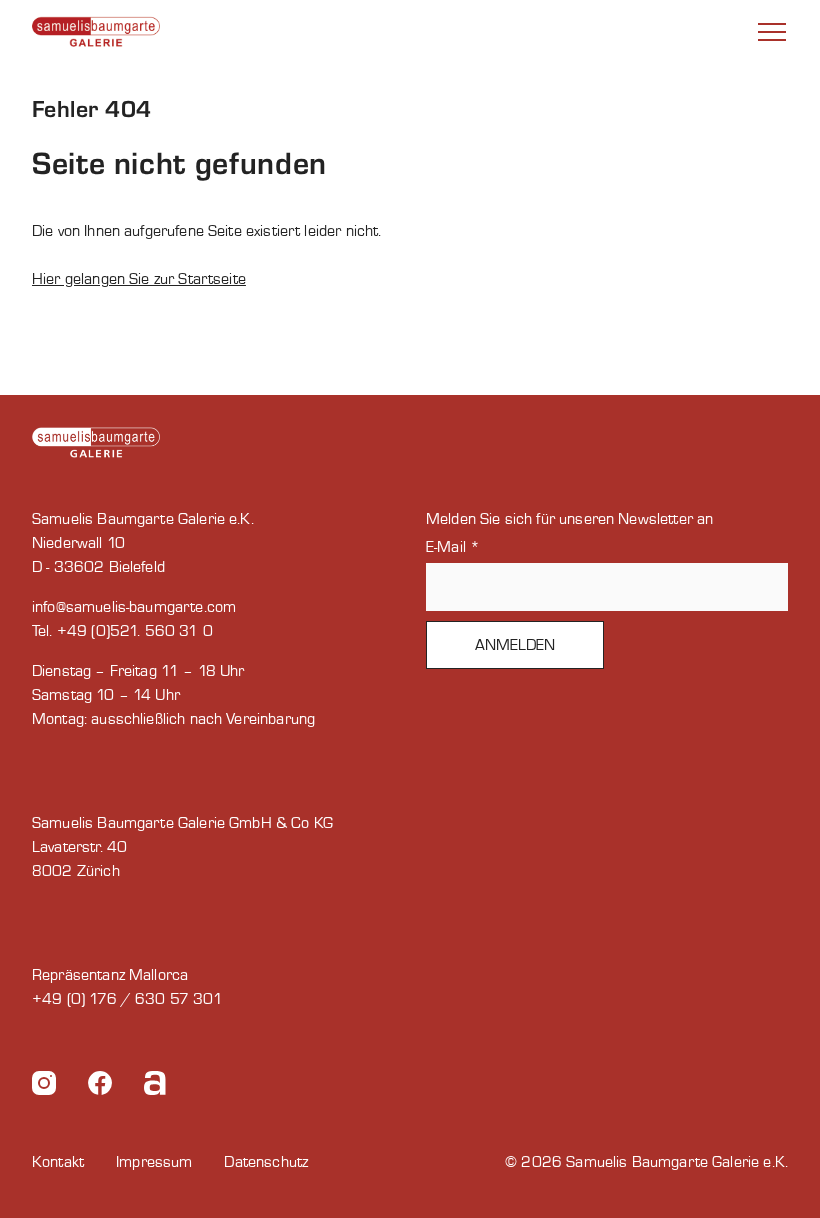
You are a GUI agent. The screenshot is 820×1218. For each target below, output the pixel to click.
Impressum (154, 1162)
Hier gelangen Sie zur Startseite (139, 279)
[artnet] (155, 1086)
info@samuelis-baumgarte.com (134, 607)
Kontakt (58, 1162)
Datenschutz (266, 1162)
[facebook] (100, 1086)
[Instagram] (44, 1086)
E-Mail (453, 547)
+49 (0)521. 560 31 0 (135, 631)
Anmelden (515, 645)
